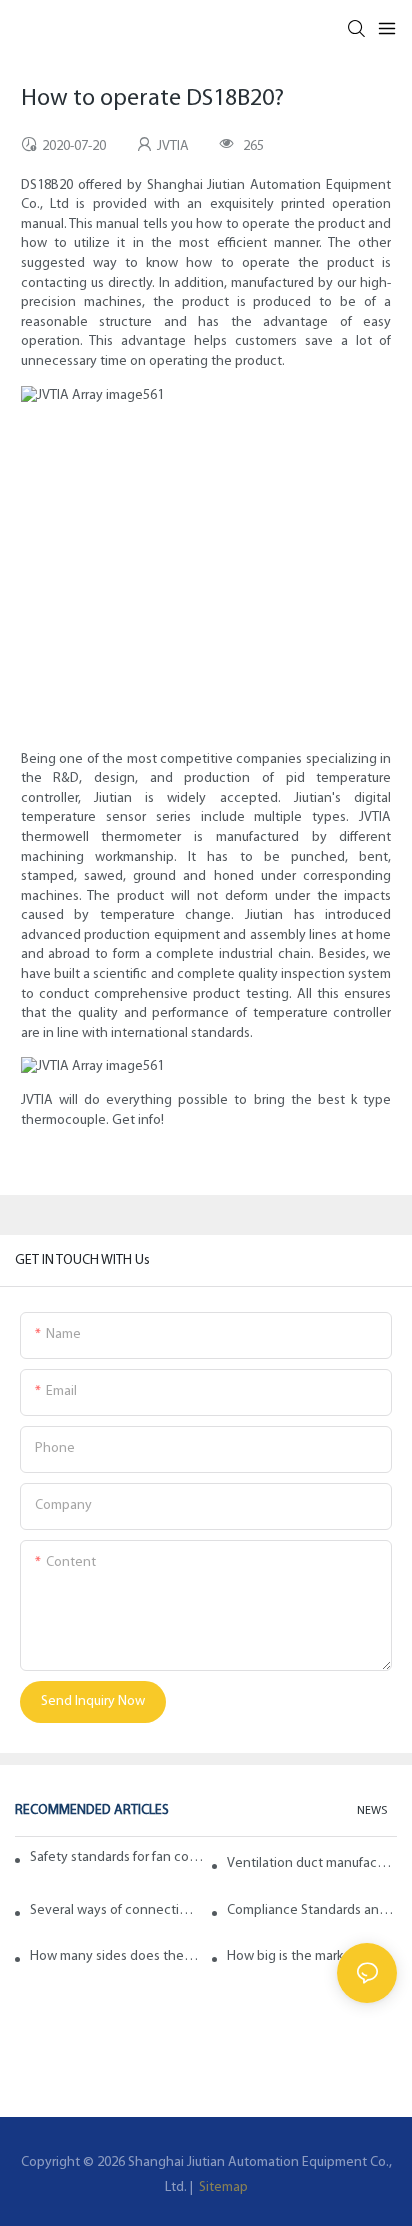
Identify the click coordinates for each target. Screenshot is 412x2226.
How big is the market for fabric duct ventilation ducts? (312, 1956)
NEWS (372, 1811)
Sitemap (222, 2187)
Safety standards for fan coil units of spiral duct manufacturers (117, 1857)
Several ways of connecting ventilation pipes (115, 1910)
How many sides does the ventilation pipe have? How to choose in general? (115, 1956)
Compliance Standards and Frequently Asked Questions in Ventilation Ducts (312, 1910)
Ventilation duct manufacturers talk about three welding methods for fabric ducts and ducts (312, 1863)
